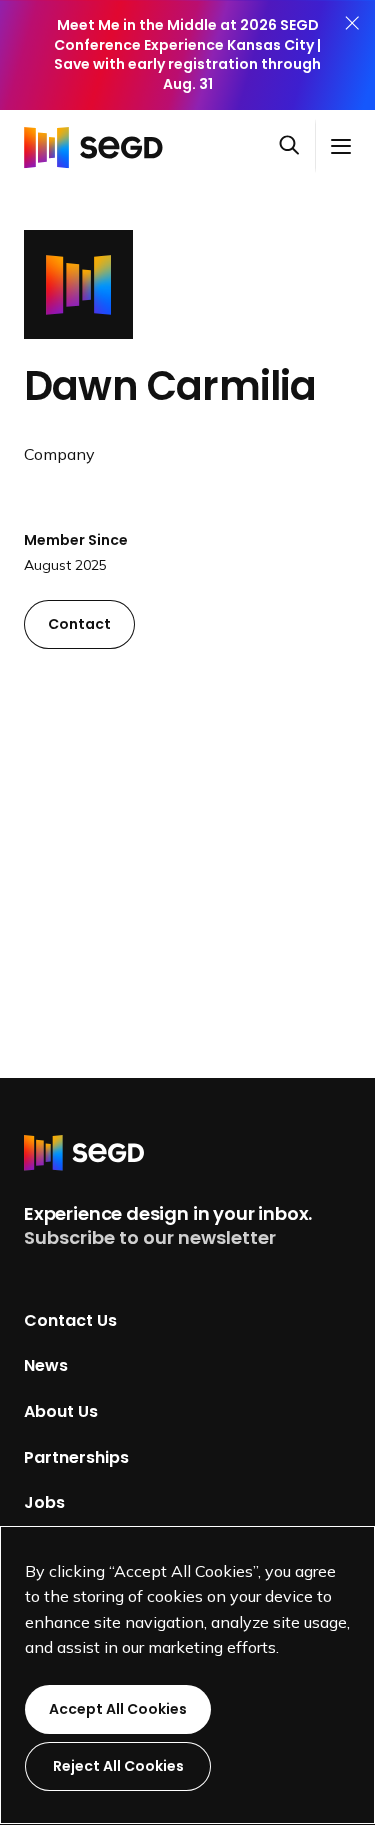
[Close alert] (352, 55)
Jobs (44, 1502)
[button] (297, 147)
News (46, 1365)
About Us (61, 1411)
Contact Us (70, 1319)
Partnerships (76, 1456)
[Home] (99, 146)
